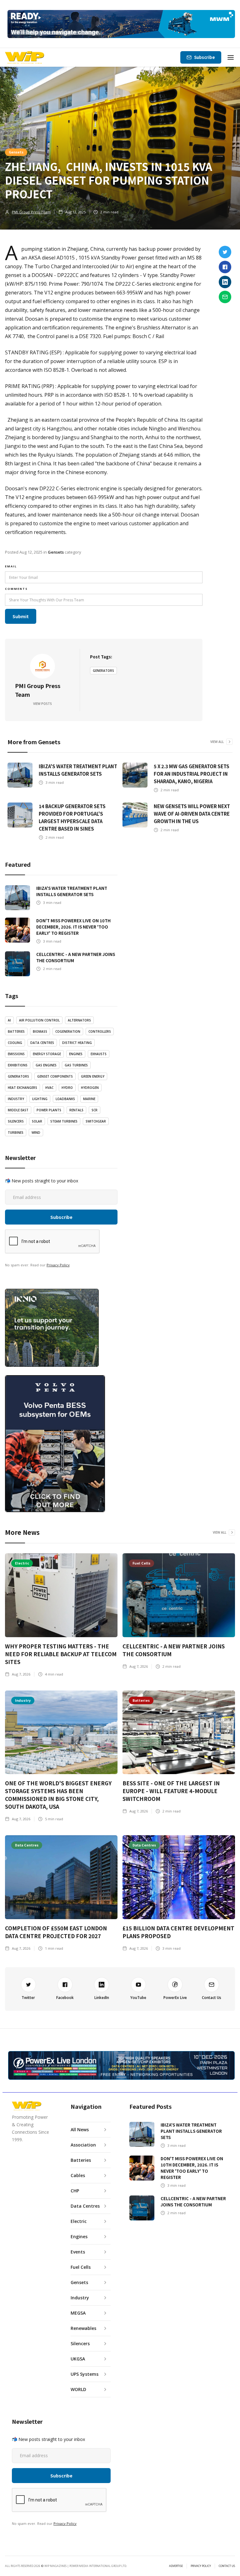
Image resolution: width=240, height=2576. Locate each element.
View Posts (42, 704)
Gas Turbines (76, 1065)
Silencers (16, 1121)
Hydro (67, 1088)
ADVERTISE (176, 2566)
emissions (16, 1054)
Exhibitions (18, 1065)
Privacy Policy (58, 1265)
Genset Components (55, 1076)
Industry (16, 1099)
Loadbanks (65, 1099)
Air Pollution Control (39, 1020)
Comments (16, 589)
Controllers (100, 1031)
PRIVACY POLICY (201, 2566)
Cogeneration (68, 1031)
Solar (37, 1121)
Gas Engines (46, 1065)
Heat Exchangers (22, 1088)
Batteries (16, 1031)
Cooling (15, 1043)
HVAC (49, 1088)
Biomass (40, 1031)
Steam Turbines (64, 1121)
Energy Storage (47, 1054)
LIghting (40, 1099)
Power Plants (49, 1110)
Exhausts (99, 1054)
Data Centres (42, 1043)
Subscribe (205, 57)
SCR (95, 1110)
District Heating (77, 1043)
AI (9, 1020)
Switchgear (96, 1121)
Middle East (18, 1110)
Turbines (16, 1133)
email (11, 566)
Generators (103, 671)
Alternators (79, 1020)
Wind (36, 1133)
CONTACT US (227, 2566)
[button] (231, 57)
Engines (76, 1054)
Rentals (76, 1110)
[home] (25, 57)
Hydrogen (90, 1088)
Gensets (16, 152)
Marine (89, 1099)
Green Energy (93, 1076)
